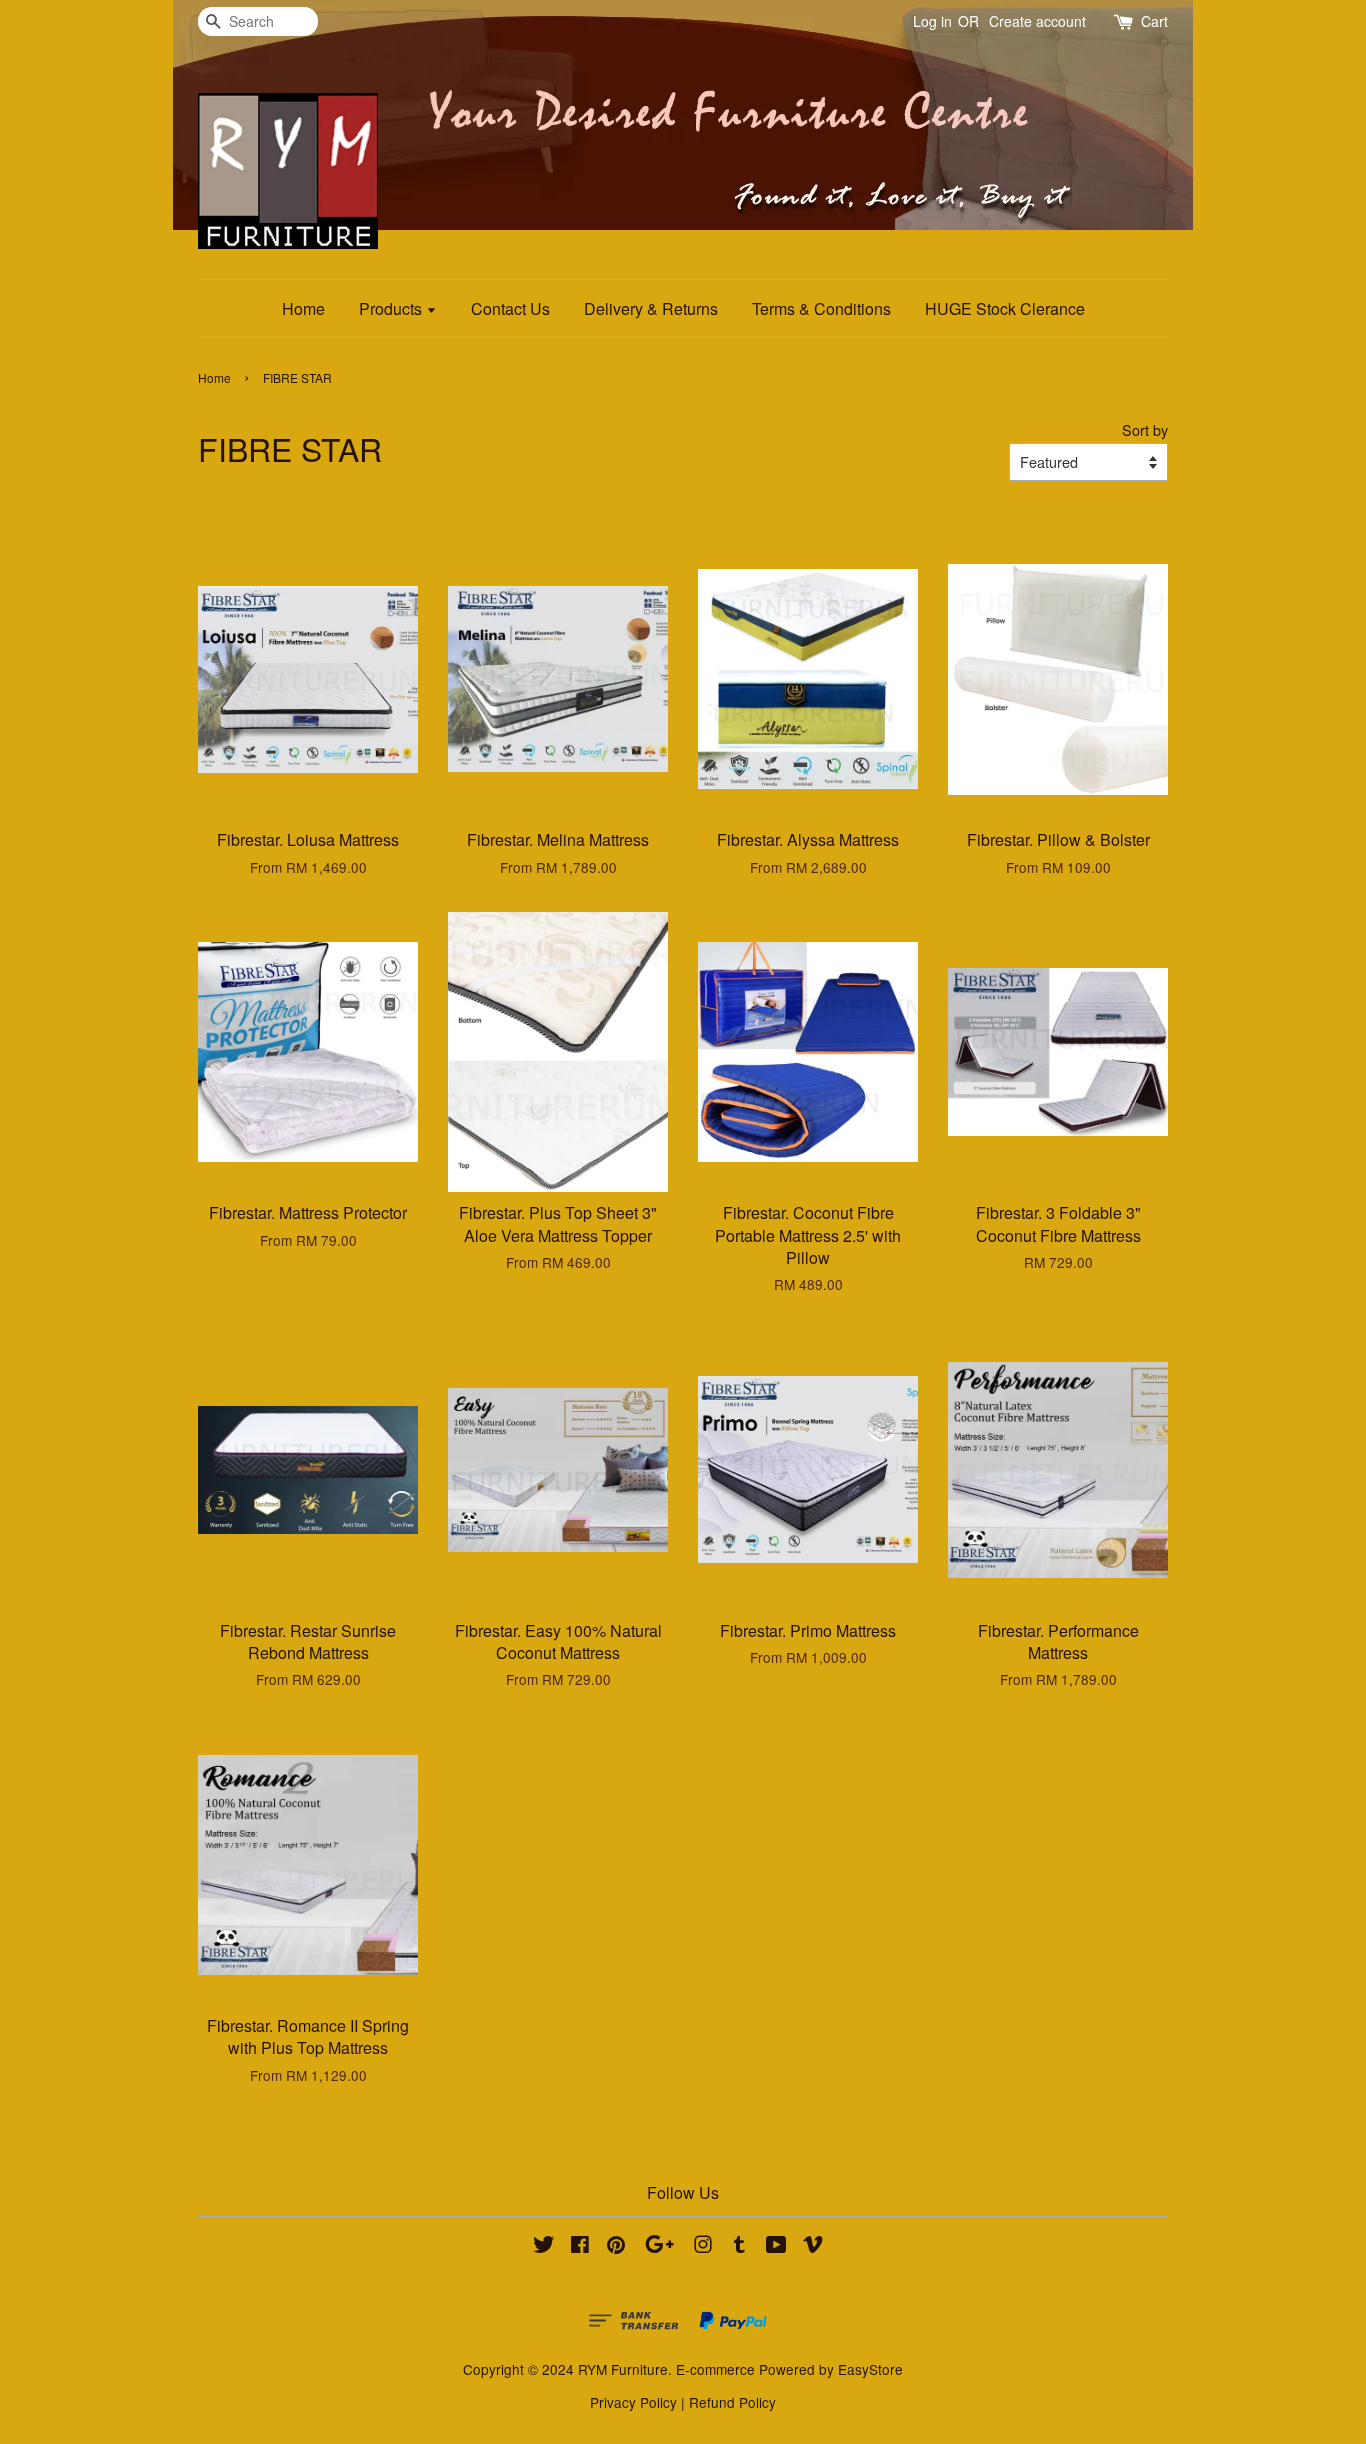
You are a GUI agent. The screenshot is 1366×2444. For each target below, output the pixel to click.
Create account (1037, 21)
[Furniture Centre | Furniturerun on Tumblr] (739, 2247)
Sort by (1145, 429)
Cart (1154, 21)
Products (392, 308)
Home (303, 308)
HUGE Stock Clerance (1005, 308)
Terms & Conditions (821, 308)
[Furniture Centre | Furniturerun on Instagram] (703, 2247)
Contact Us (510, 308)
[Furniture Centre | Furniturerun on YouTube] (776, 2247)
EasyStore (870, 2369)
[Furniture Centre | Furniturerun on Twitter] (544, 2247)
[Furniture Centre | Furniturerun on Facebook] (580, 2247)
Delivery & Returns (651, 308)
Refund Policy (732, 2402)
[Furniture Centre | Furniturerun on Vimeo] (813, 2247)
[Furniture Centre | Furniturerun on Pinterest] (616, 2247)
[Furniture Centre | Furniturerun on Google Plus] (659, 2247)
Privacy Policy (633, 2402)
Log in (932, 21)
